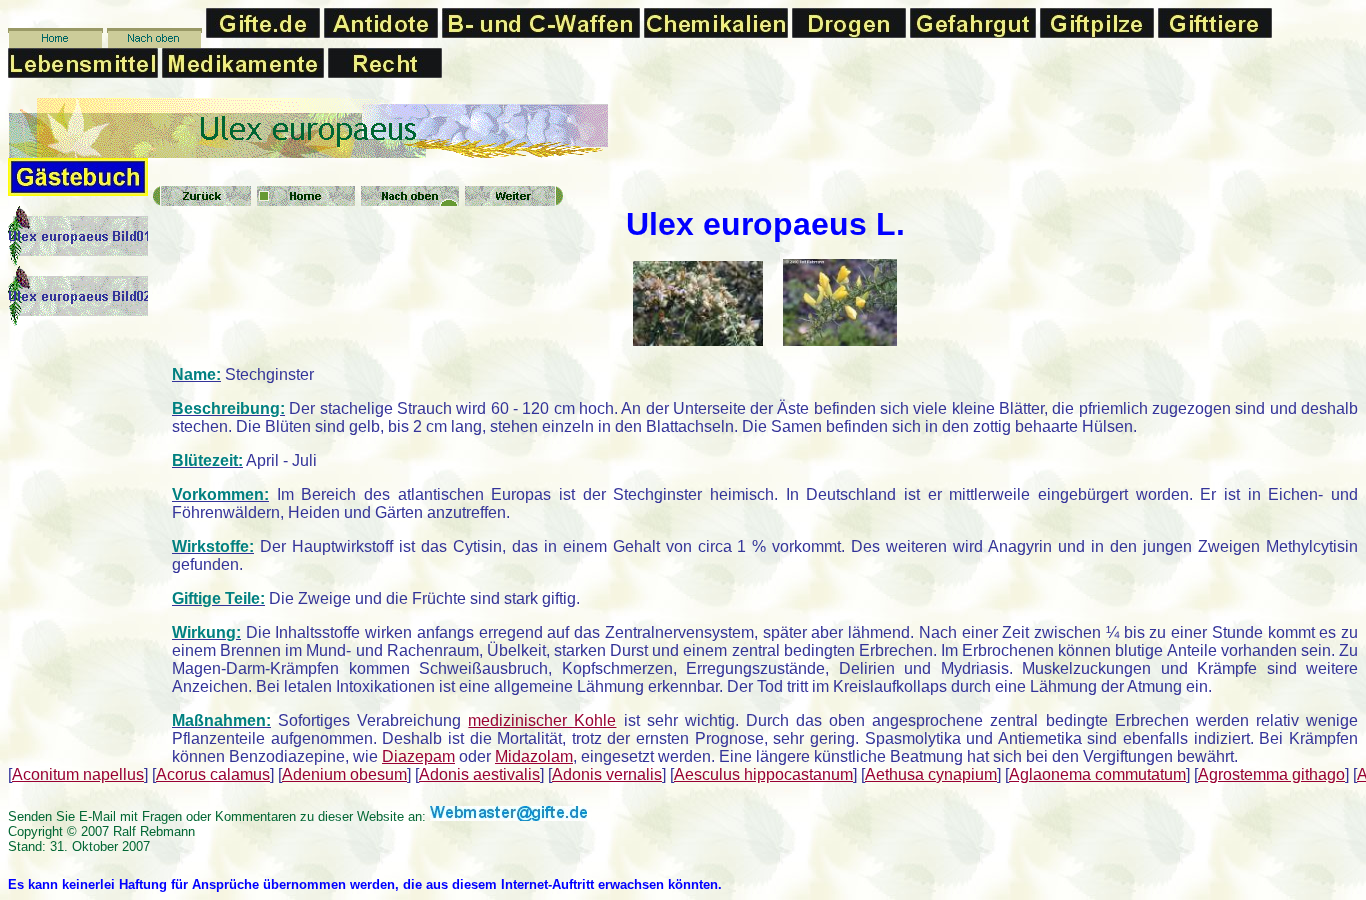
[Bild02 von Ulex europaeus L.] (840, 340)
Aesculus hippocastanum (763, 774)
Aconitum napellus (78, 774)
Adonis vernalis (607, 774)
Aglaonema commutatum (1097, 774)
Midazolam (534, 756)
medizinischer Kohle (542, 720)
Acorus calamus (213, 774)
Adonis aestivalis (479, 774)
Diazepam (418, 756)
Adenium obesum (344, 774)
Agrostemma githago (1271, 774)
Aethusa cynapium (931, 774)
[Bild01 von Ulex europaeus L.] (698, 340)
